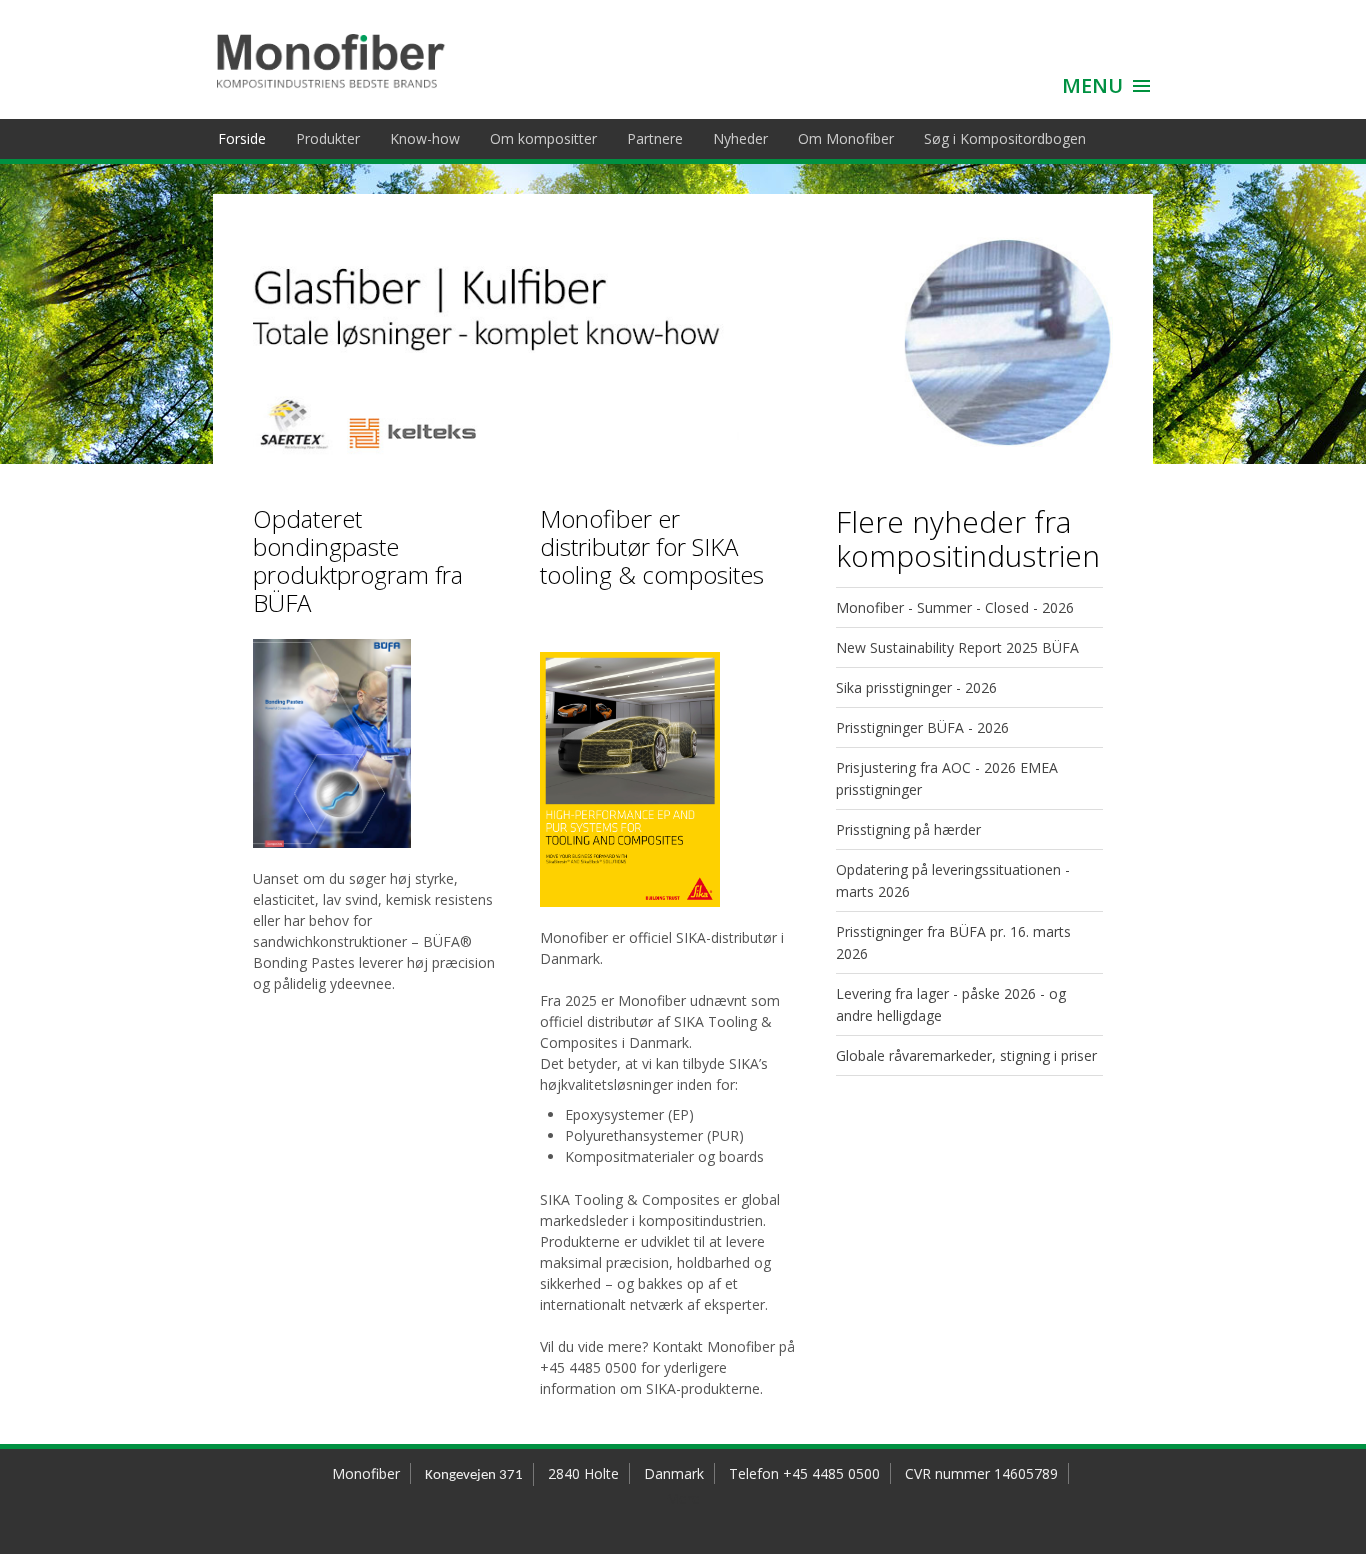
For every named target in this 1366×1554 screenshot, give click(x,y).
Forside (242, 138)
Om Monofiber (846, 138)
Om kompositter (543, 138)
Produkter (328, 138)
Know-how (425, 138)
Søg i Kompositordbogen (1005, 138)
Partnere (655, 138)
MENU (1092, 85)
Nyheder (740, 138)
